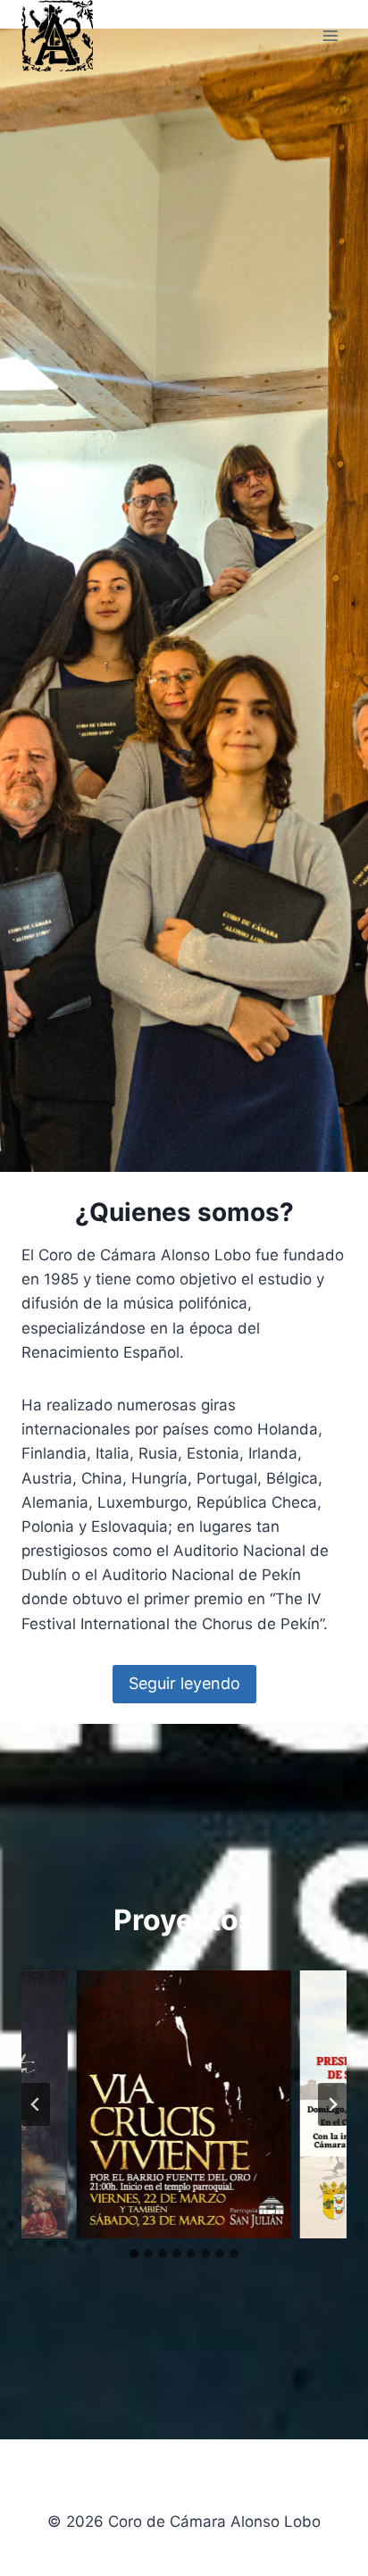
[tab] (134, 2254)
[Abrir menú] (330, 35)
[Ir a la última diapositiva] (36, 2104)
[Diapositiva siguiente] (332, 2104)
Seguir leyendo (184, 1683)
